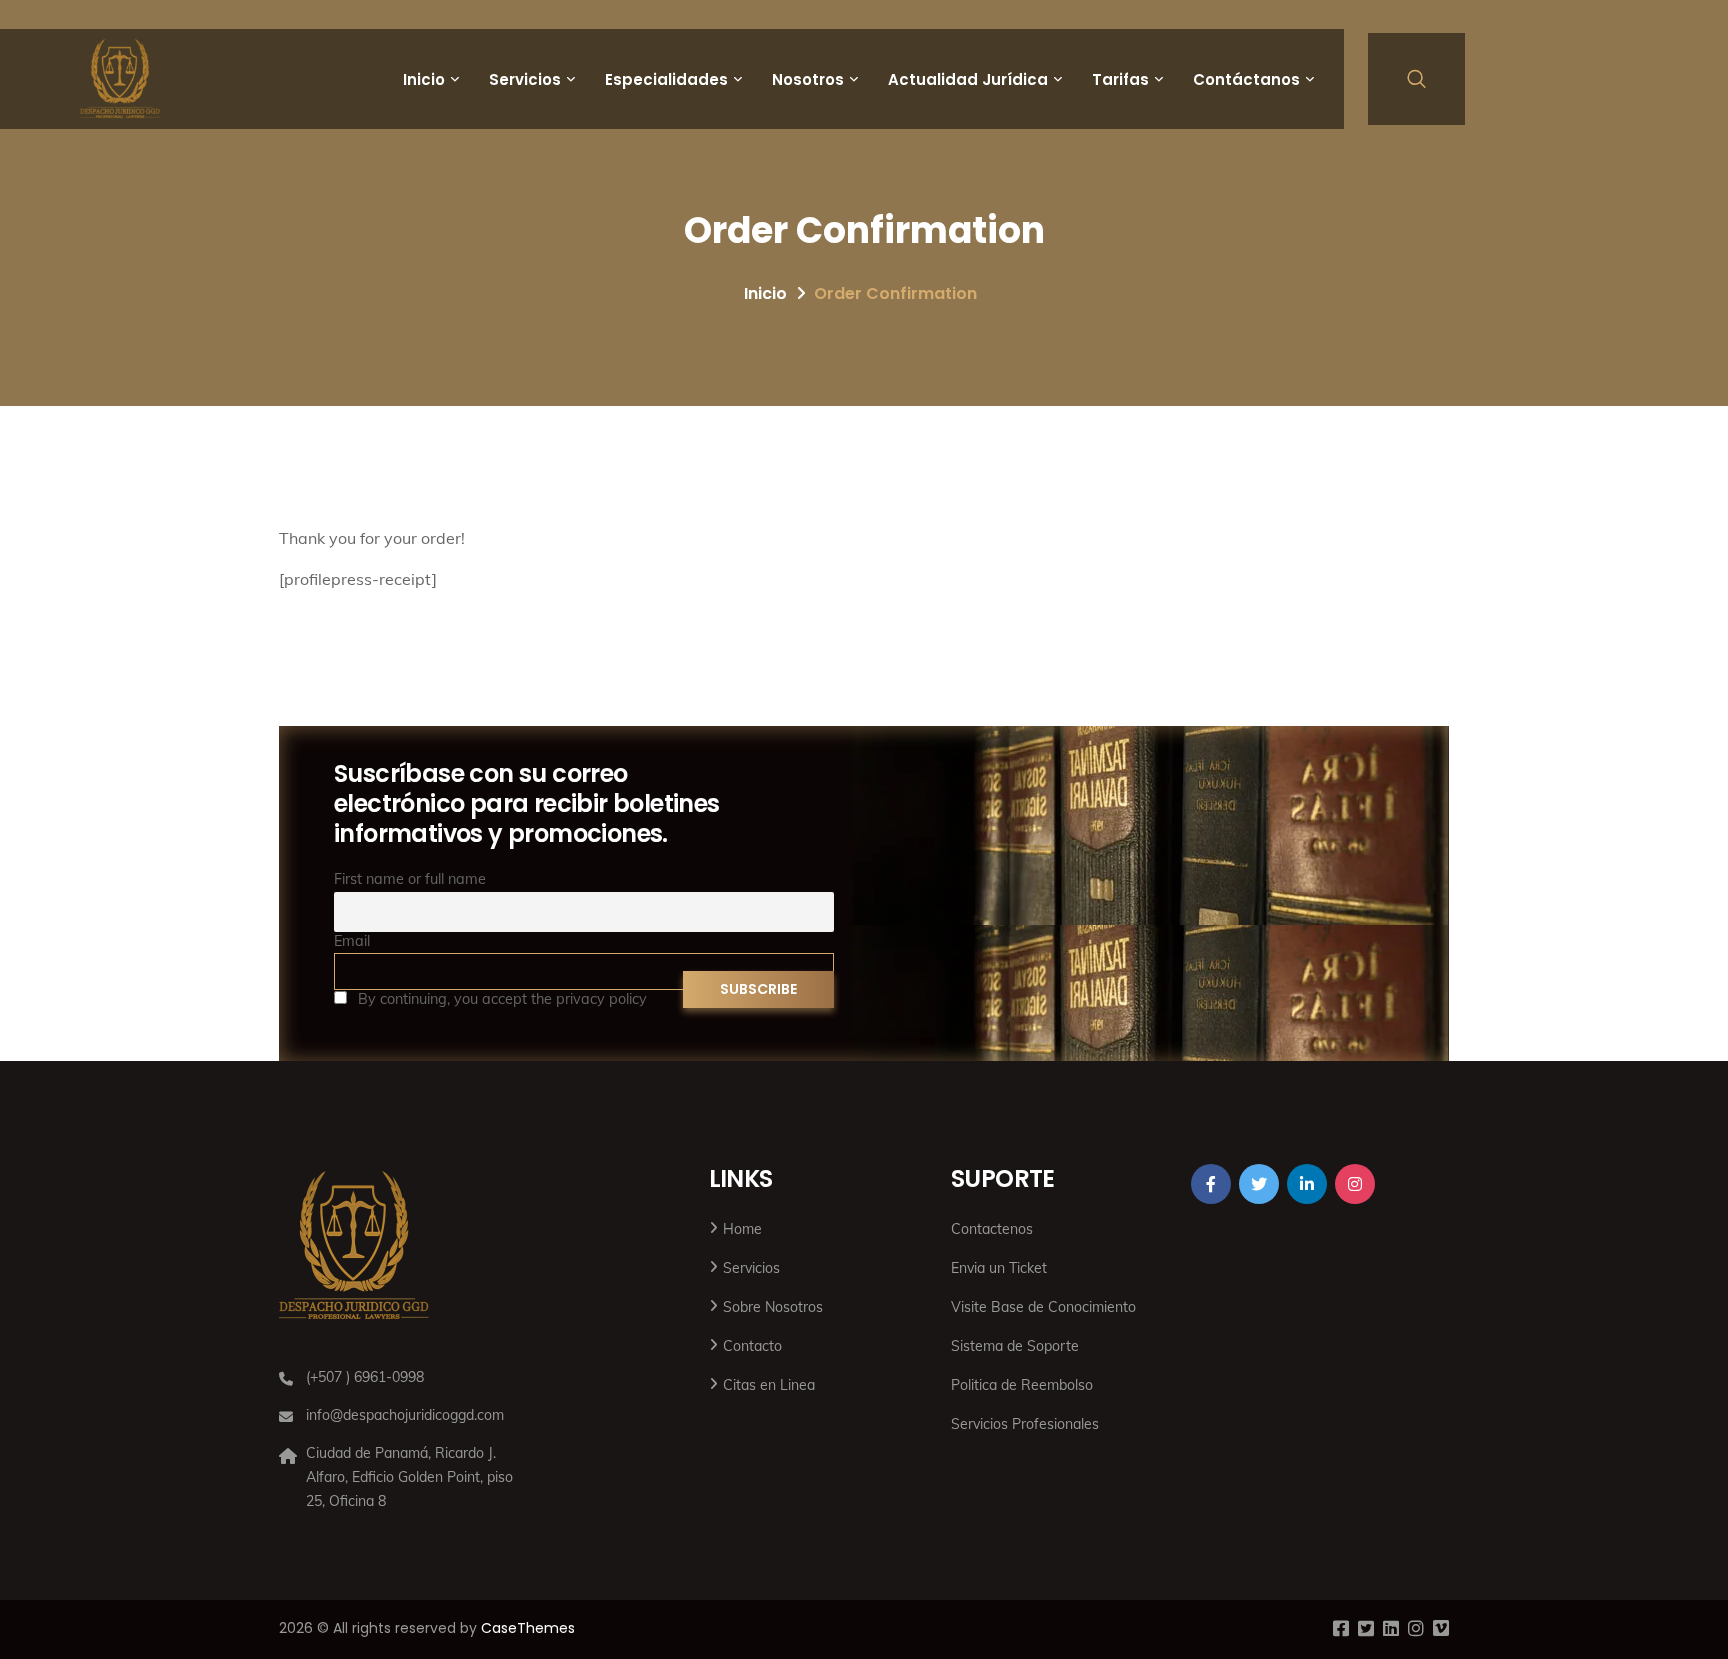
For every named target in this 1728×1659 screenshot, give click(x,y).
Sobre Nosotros (773, 1307)
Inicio (424, 79)
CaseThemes (528, 1628)
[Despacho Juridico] (120, 79)
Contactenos (992, 1229)
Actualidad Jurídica (968, 79)
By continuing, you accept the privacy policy (500, 999)
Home (742, 1229)
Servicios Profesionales (1025, 1424)
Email (352, 941)
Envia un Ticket (999, 1268)
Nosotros (808, 79)
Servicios (525, 79)
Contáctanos (1246, 79)
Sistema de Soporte (1015, 1346)
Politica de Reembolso (1022, 1385)
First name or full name (410, 879)
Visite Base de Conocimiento (1043, 1307)
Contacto (752, 1346)
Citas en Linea (769, 1385)
